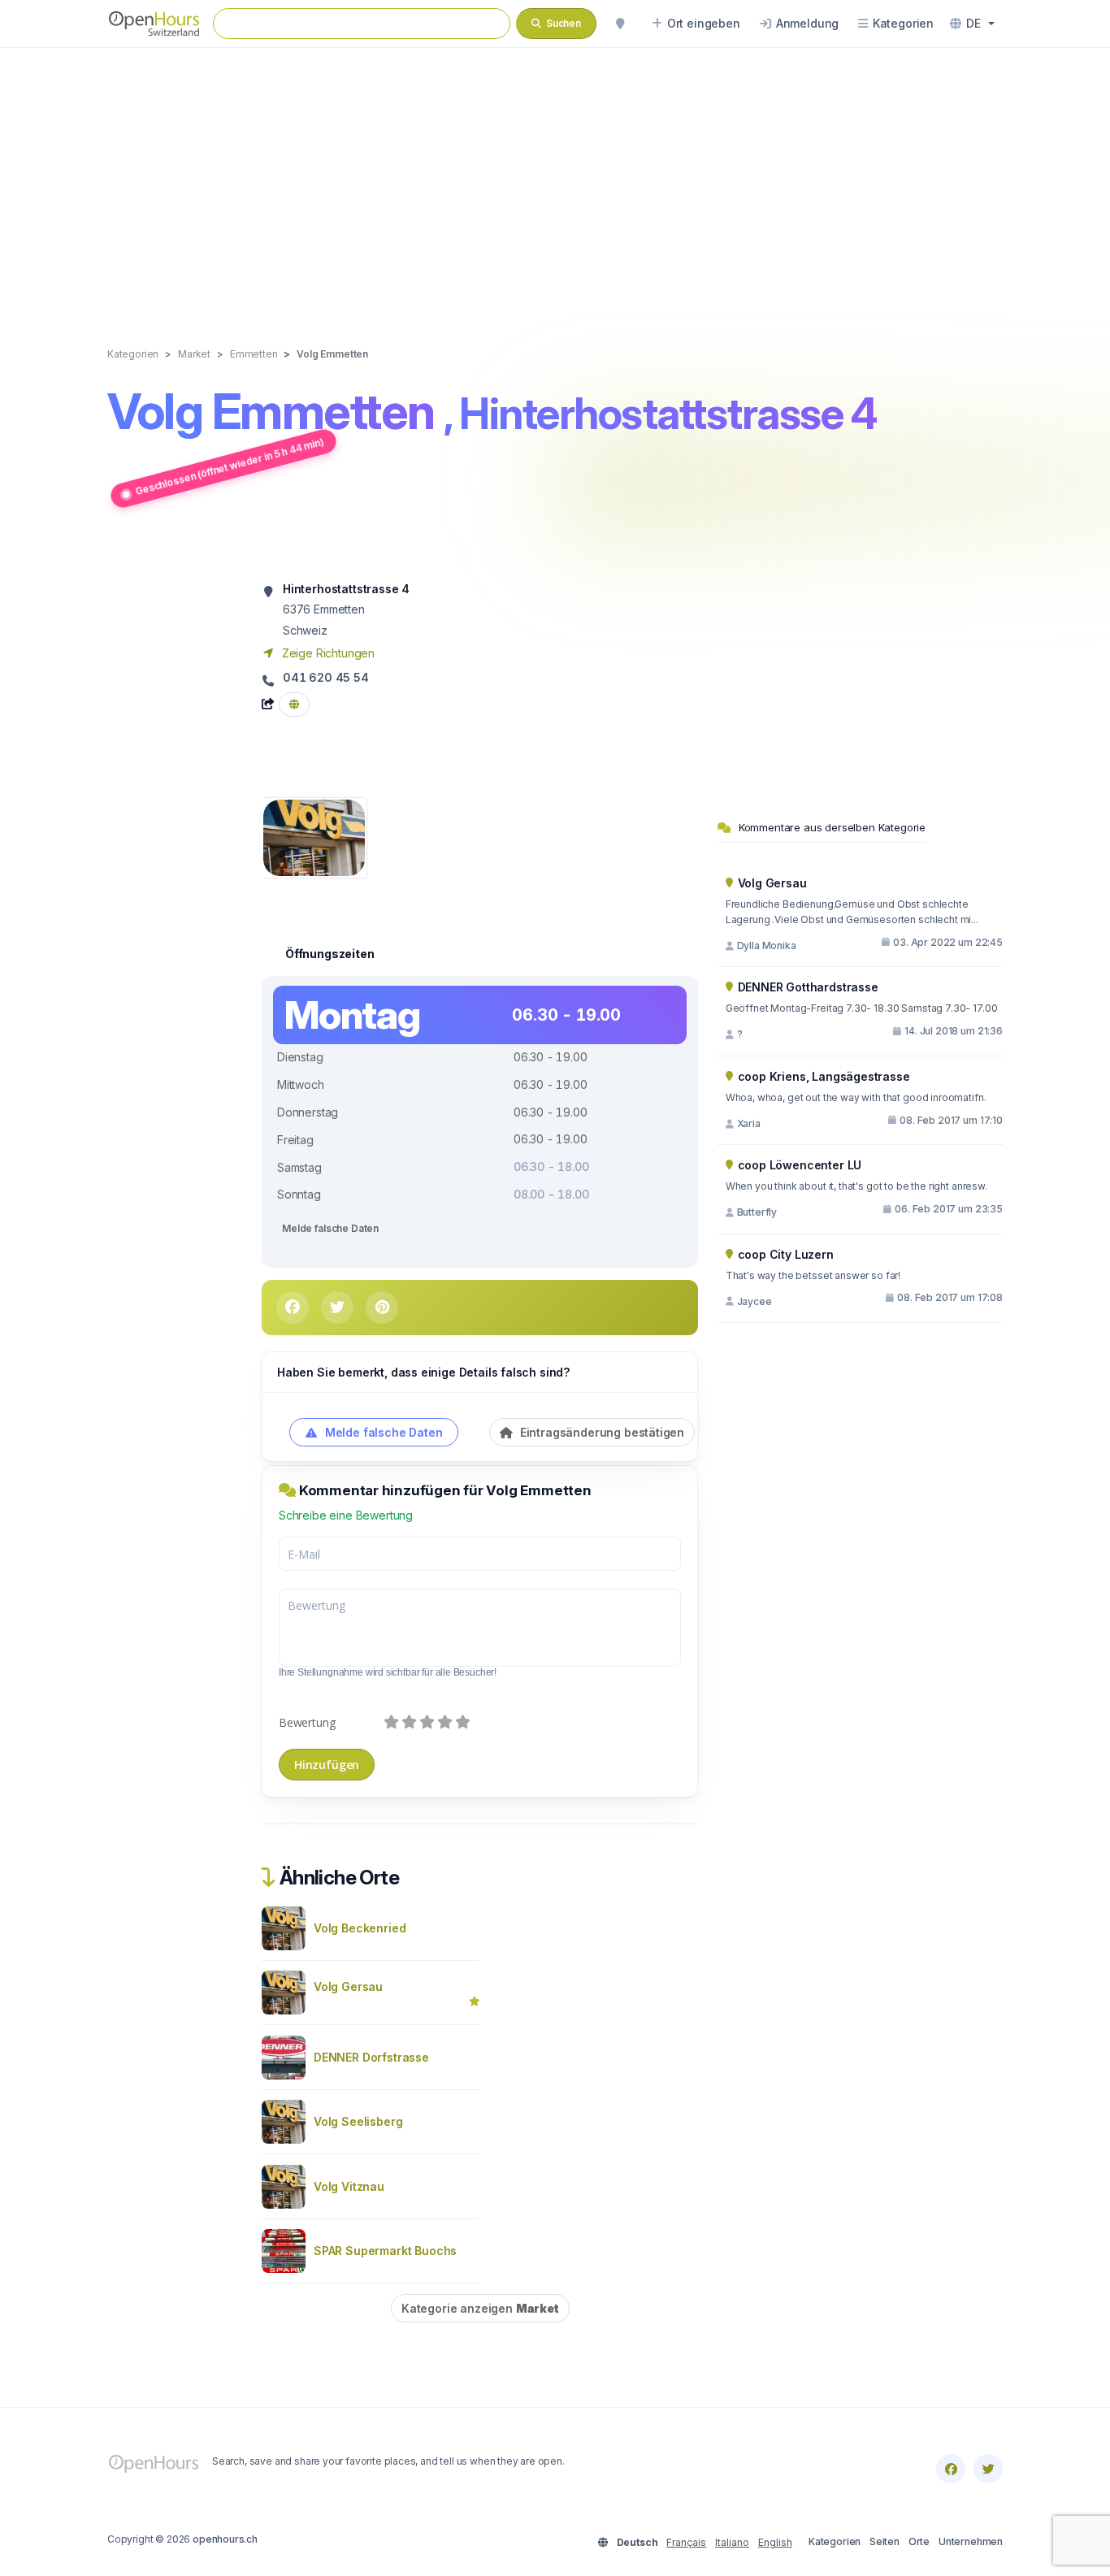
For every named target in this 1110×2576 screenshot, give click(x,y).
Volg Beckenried (360, 1928)
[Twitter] (988, 2469)
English (775, 2542)
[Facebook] (951, 2469)
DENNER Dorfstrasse (371, 2057)
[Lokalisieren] (620, 24)
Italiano (732, 2542)
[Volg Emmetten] (314, 837)
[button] (972, 24)
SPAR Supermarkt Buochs (385, 2251)
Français (686, 2542)
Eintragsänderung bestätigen (601, 1432)
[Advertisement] (555, 180)
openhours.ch (225, 2539)
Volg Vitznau (349, 2186)
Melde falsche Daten (330, 1228)
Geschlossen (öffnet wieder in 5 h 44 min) (230, 466)
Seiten (885, 2541)
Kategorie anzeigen (480, 2308)
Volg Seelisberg (358, 2121)
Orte (919, 2541)
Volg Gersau (348, 1986)
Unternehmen (971, 2541)
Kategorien (835, 2541)
